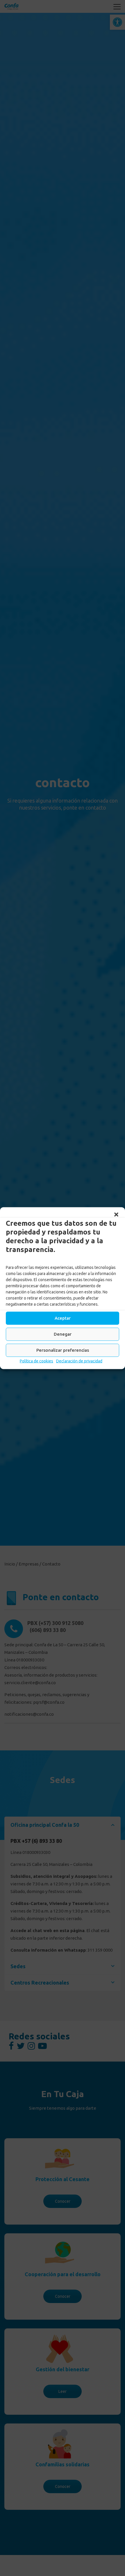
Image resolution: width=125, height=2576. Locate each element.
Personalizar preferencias (63, 1350)
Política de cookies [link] (36, 1361)
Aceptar (63, 1318)
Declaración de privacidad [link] (79, 1361)
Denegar (63, 1334)
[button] (116, 1214)
